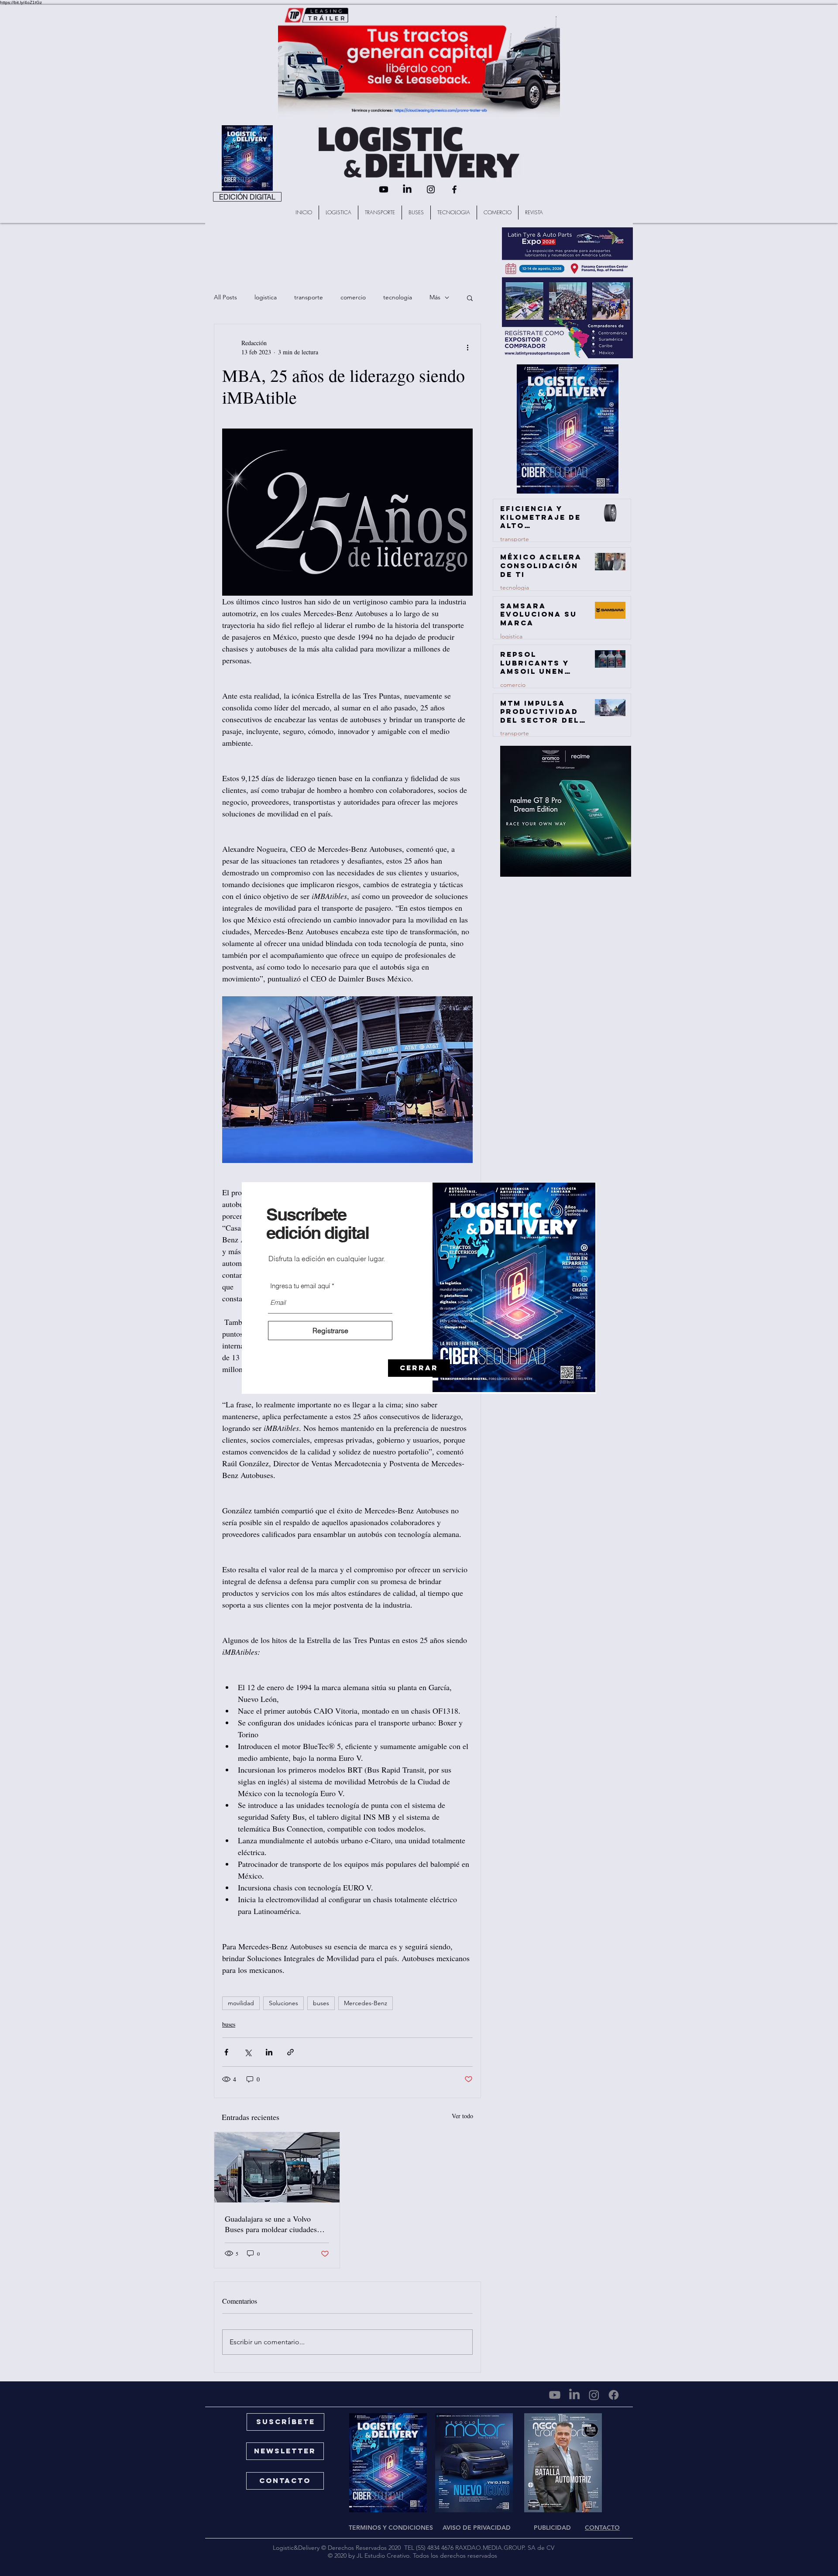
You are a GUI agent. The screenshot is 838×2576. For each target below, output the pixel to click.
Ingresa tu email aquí (300, 1286)
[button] (419, 1368)
